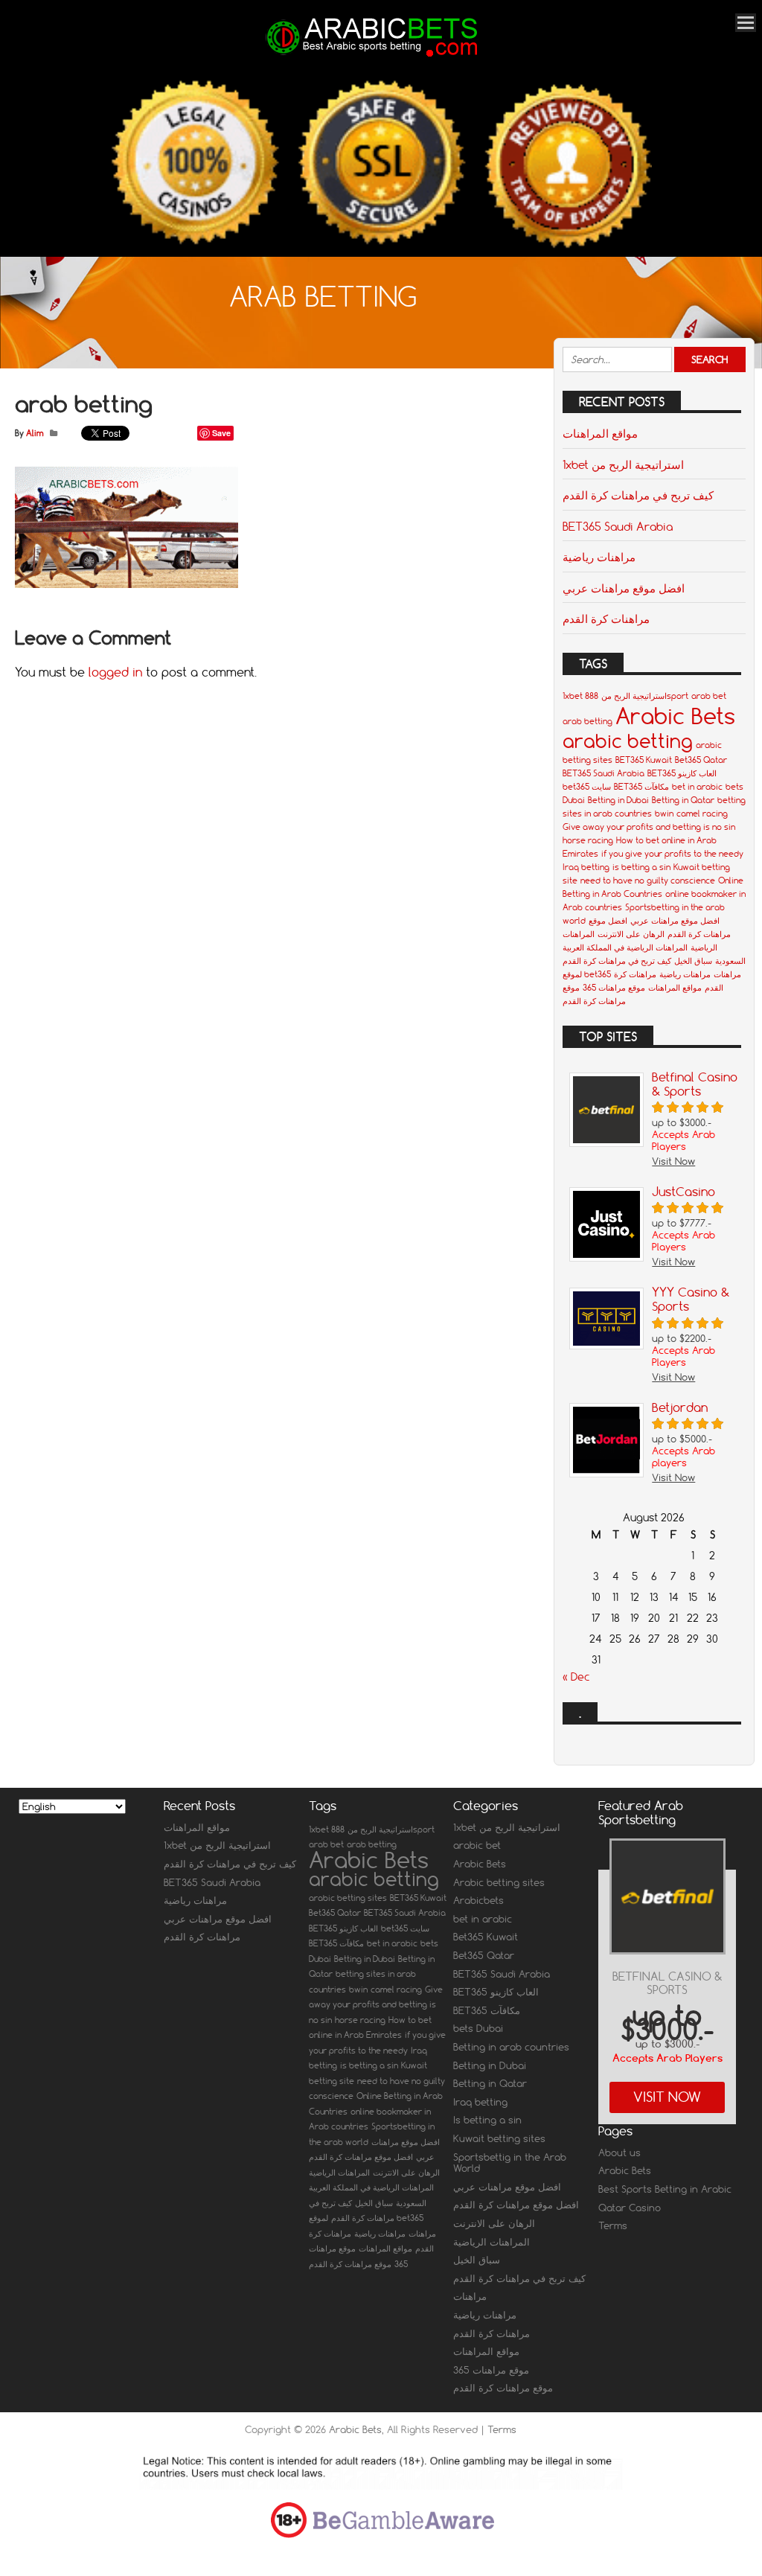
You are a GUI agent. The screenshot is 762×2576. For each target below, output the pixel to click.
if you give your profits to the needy (672, 854)
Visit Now (667, 2097)
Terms (613, 2225)
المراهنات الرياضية (339, 2173)
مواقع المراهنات (600, 433)
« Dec (576, 1677)
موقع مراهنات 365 (614, 988)
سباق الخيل (693, 961)
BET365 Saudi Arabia (618, 526)
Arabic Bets (675, 716)
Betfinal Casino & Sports (667, 1983)
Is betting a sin (487, 2120)
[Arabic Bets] (374, 57)
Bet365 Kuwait (486, 1937)
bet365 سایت (587, 787)
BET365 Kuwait (644, 760)
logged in (115, 672)
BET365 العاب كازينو (682, 773)
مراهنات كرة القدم (606, 619)
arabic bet (477, 1845)
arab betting (587, 721)
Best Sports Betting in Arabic (665, 2189)
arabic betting (628, 741)
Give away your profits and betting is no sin (649, 827)
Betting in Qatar (683, 800)
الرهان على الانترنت (631, 934)
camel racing (702, 814)
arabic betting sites (348, 1898)
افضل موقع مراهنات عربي (624, 588)
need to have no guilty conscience (648, 880)
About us (619, 2152)
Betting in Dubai (618, 800)
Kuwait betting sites (499, 2138)
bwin (664, 814)
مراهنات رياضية (599, 557)
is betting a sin (641, 867)
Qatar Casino (630, 2208)
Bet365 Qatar (701, 760)
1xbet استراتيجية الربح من (623, 464)
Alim (35, 433)
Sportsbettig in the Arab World (510, 2163)
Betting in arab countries (511, 2047)
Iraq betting (586, 867)
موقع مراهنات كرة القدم (350, 2264)
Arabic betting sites (499, 1882)
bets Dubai (478, 2028)
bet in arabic (697, 787)
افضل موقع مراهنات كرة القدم (361, 2157)
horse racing (588, 840)
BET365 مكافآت (641, 787)
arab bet (709, 696)
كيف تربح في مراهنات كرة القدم (638, 495)
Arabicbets (478, 1900)
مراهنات (727, 974)
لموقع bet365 (587, 974)
